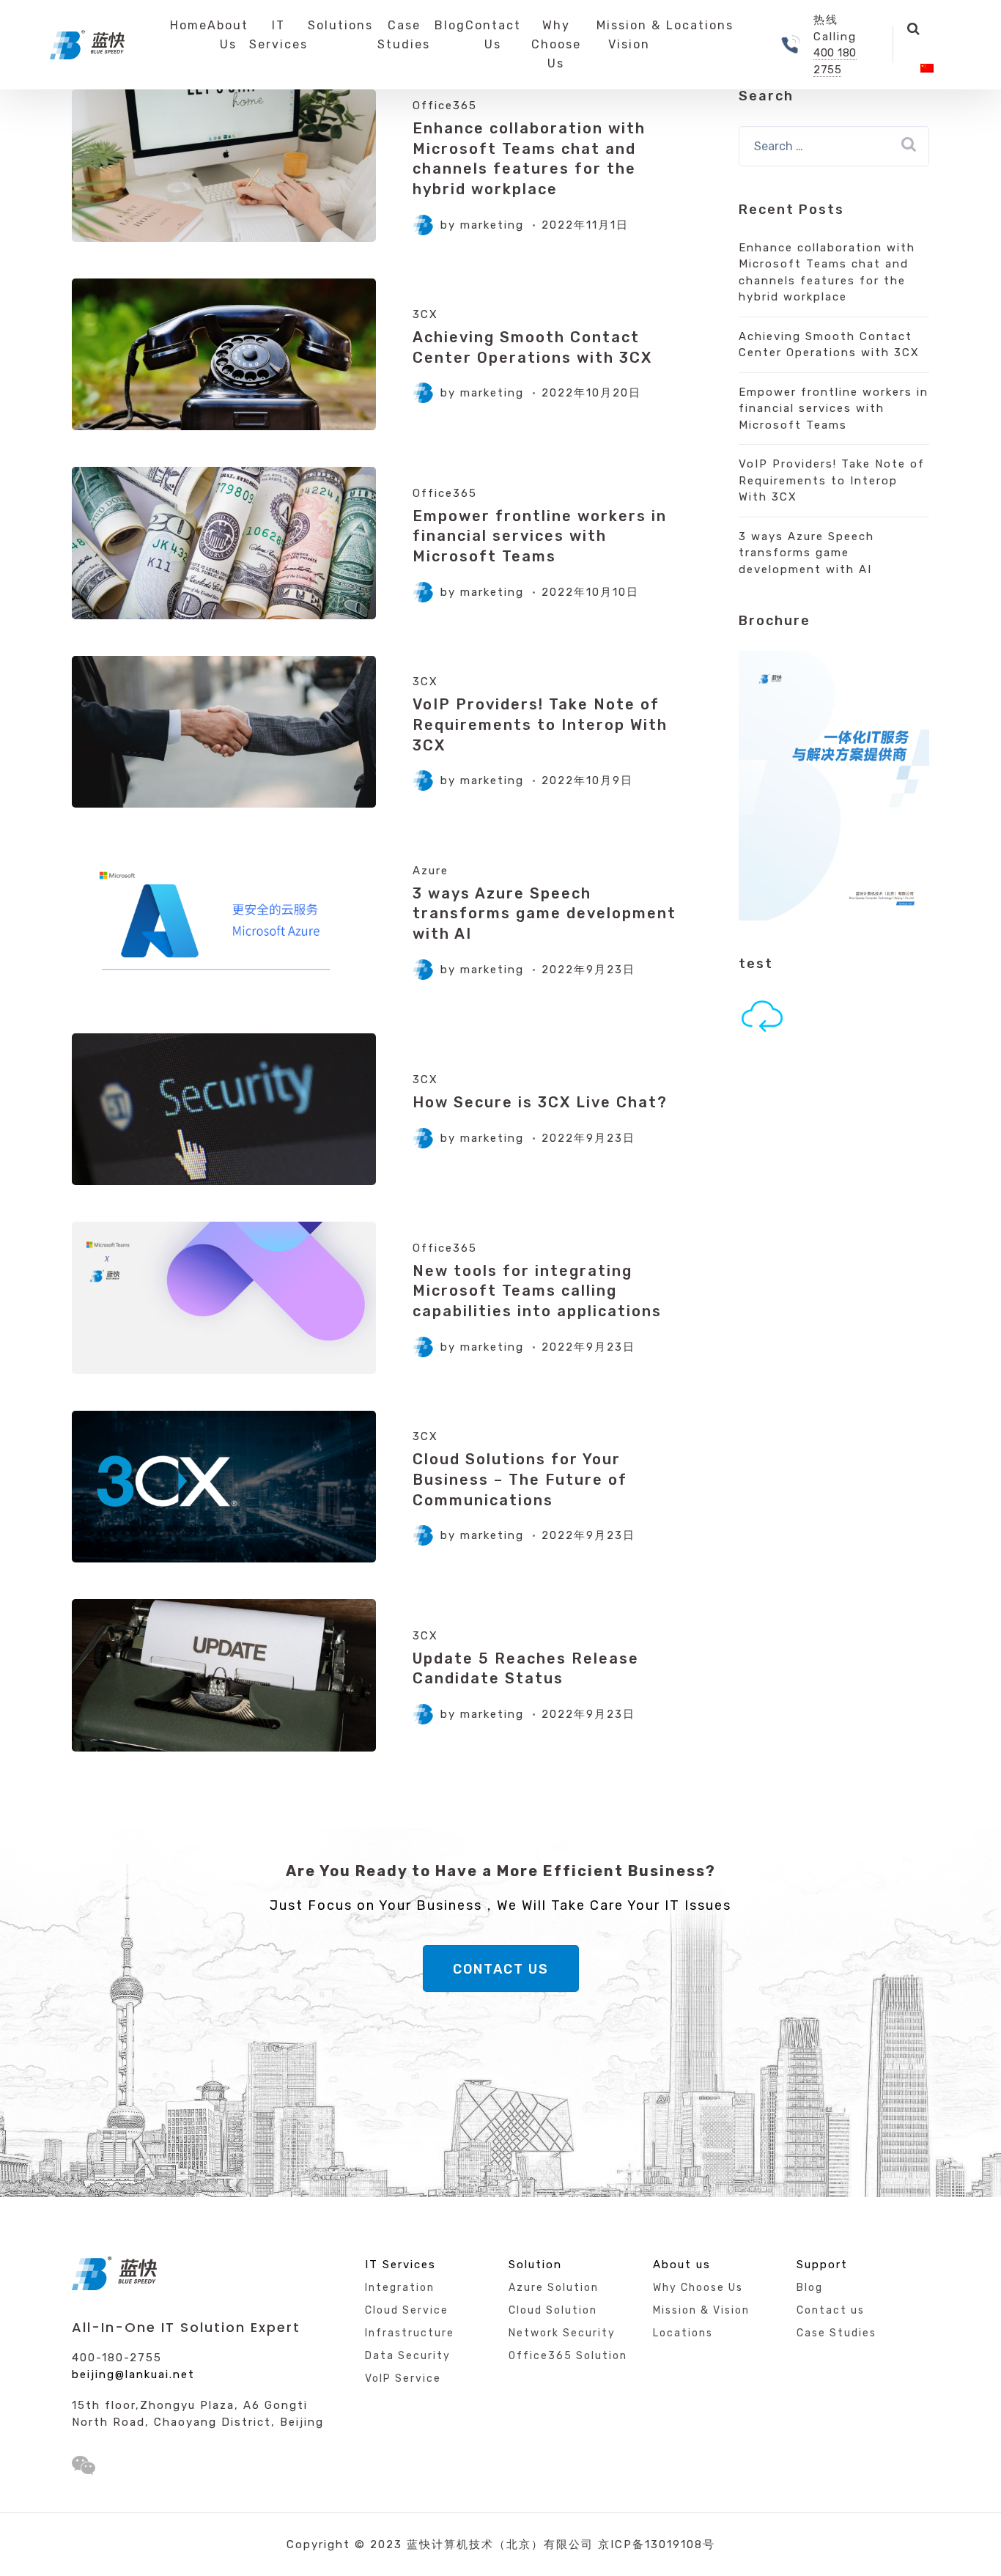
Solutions (340, 25)
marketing (492, 225)
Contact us (831, 2310)
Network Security (562, 2333)
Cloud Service (407, 2310)
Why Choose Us (556, 44)
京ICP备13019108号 (657, 2544)
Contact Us (493, 35)
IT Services (278, 35)
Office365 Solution (568, 2356)
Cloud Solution (553, 2310)
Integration (400, 2288)
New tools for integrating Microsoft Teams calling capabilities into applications (537, 1291)
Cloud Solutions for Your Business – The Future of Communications (520, 1479)
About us (682, 2265)
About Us (228, 35)
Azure (431, 871)
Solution (535, 2265)
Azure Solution (554, 2288)
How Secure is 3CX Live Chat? (540, 1102)
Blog (450, 25)
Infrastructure (410, 2333)
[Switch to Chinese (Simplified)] (927, 69)
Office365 (445, 106)
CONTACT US (501, 1969)
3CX (425, 314)
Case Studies (404, 35)
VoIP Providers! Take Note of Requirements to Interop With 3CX (540, 724)
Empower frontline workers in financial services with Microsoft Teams (540, 536)
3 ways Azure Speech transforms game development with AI (544, 914)
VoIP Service (403, 2378)
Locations (700, 25)
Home (189, 25)
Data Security (408, 2356)
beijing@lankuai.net (133, 2374)
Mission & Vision (629, 35)
